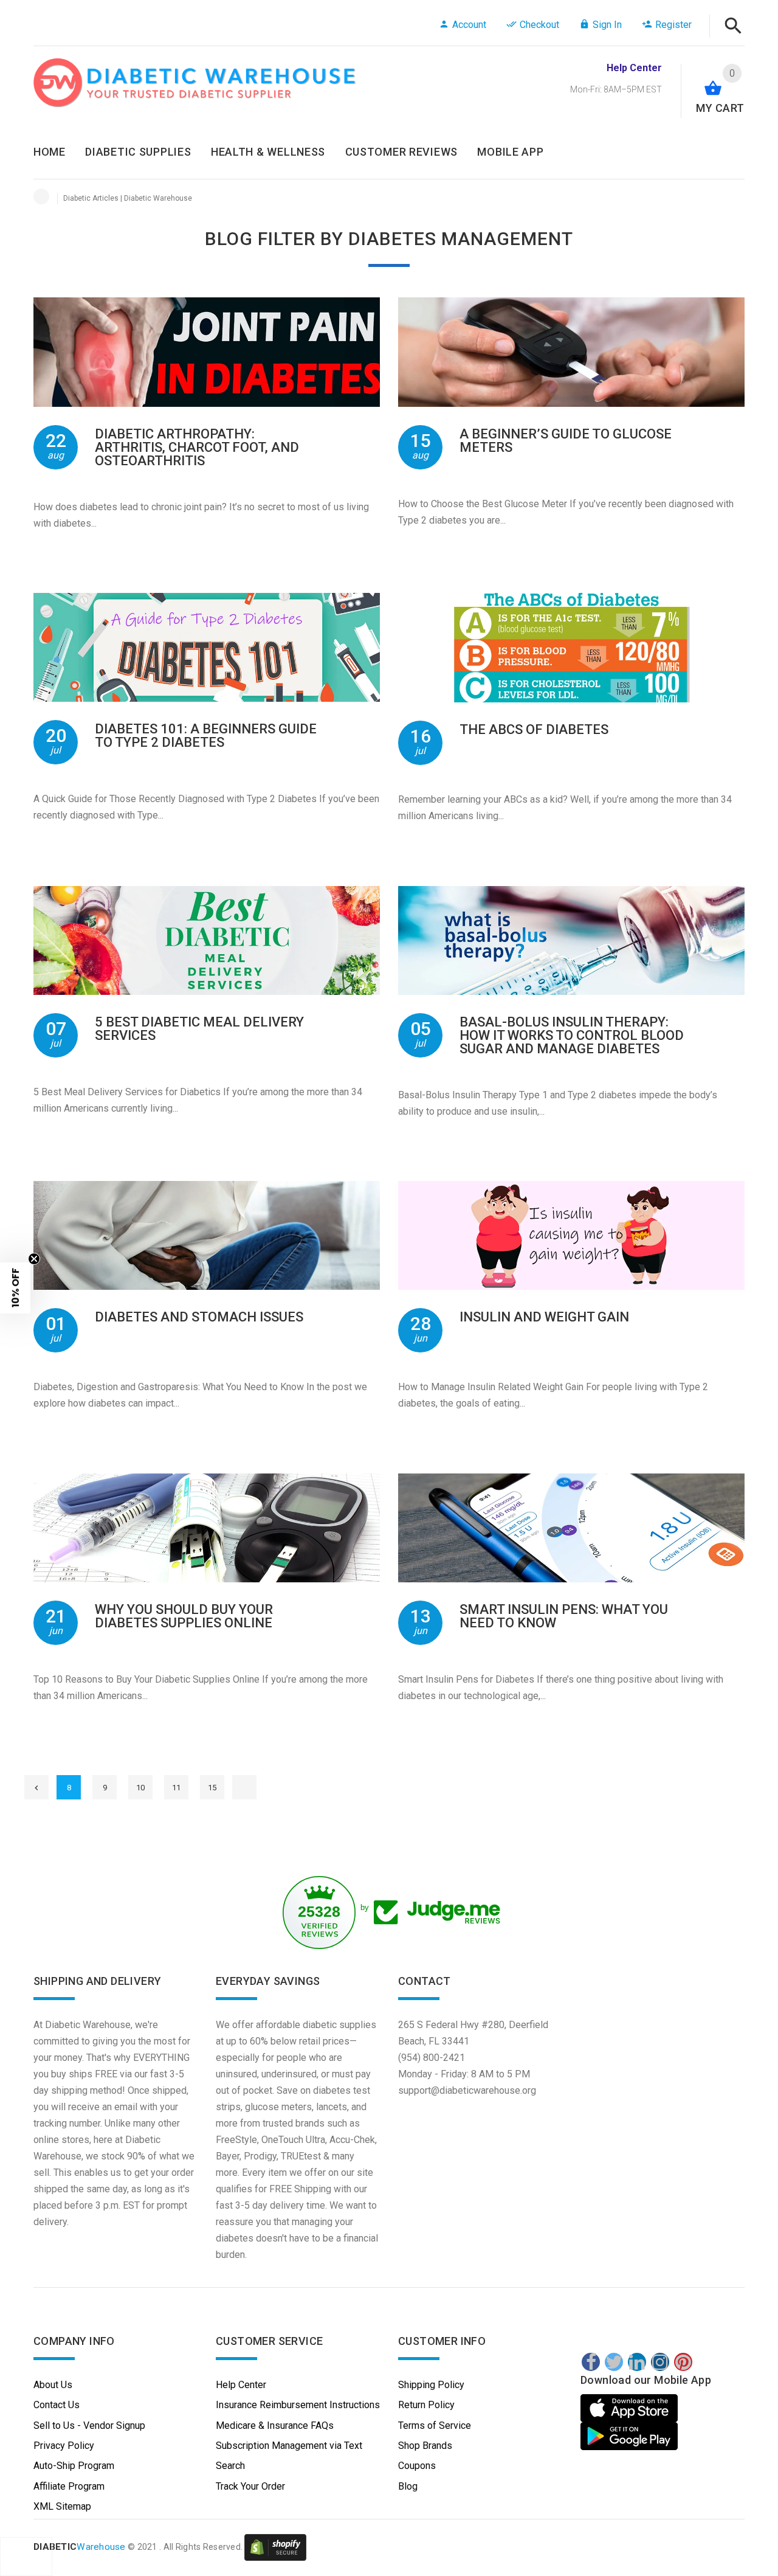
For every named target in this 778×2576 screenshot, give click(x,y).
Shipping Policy (431, 2385)
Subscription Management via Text (289, 2446)
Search (230, 2466)
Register (673, 25)
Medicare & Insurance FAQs (275, 2425)
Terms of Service (435, 2425)
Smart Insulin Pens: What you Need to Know (564, 1616)
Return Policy (426, 2405)
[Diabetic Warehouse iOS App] (631, 2408)
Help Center (241, 2385)
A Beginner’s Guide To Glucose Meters (566, 441)
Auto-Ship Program (74, 2466)
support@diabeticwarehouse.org (467, 2090)
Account (469, 25)
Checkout (539, 25)
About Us (53, 2385)
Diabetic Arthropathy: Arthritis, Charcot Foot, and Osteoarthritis (197, 447)
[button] (15, 1288)
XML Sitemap (62, 2506)
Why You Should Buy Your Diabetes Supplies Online (184, 1616)
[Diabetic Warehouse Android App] (629, 2436)
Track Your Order (250, 2486)
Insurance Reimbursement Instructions (298, 2405)
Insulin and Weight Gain (544, 1317)
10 (140, 1788)
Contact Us (57, 2405)
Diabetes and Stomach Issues (199, 1317)
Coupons (417, 2466)
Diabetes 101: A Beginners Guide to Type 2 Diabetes (206, 736)
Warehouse (80, 2547)
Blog (408, 2486)
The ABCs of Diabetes (534, 729)
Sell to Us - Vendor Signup (89, 2425)
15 (212, 1788)
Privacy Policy (64, 2446)
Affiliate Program (69, 2486)
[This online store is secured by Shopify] (275, 2547)
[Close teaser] (34, 1259)
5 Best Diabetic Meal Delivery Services (199, 1029)
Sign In (607, 25)
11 (176, 1788)
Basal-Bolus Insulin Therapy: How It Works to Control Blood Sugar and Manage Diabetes (572, 1035)
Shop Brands (425, 2446)
